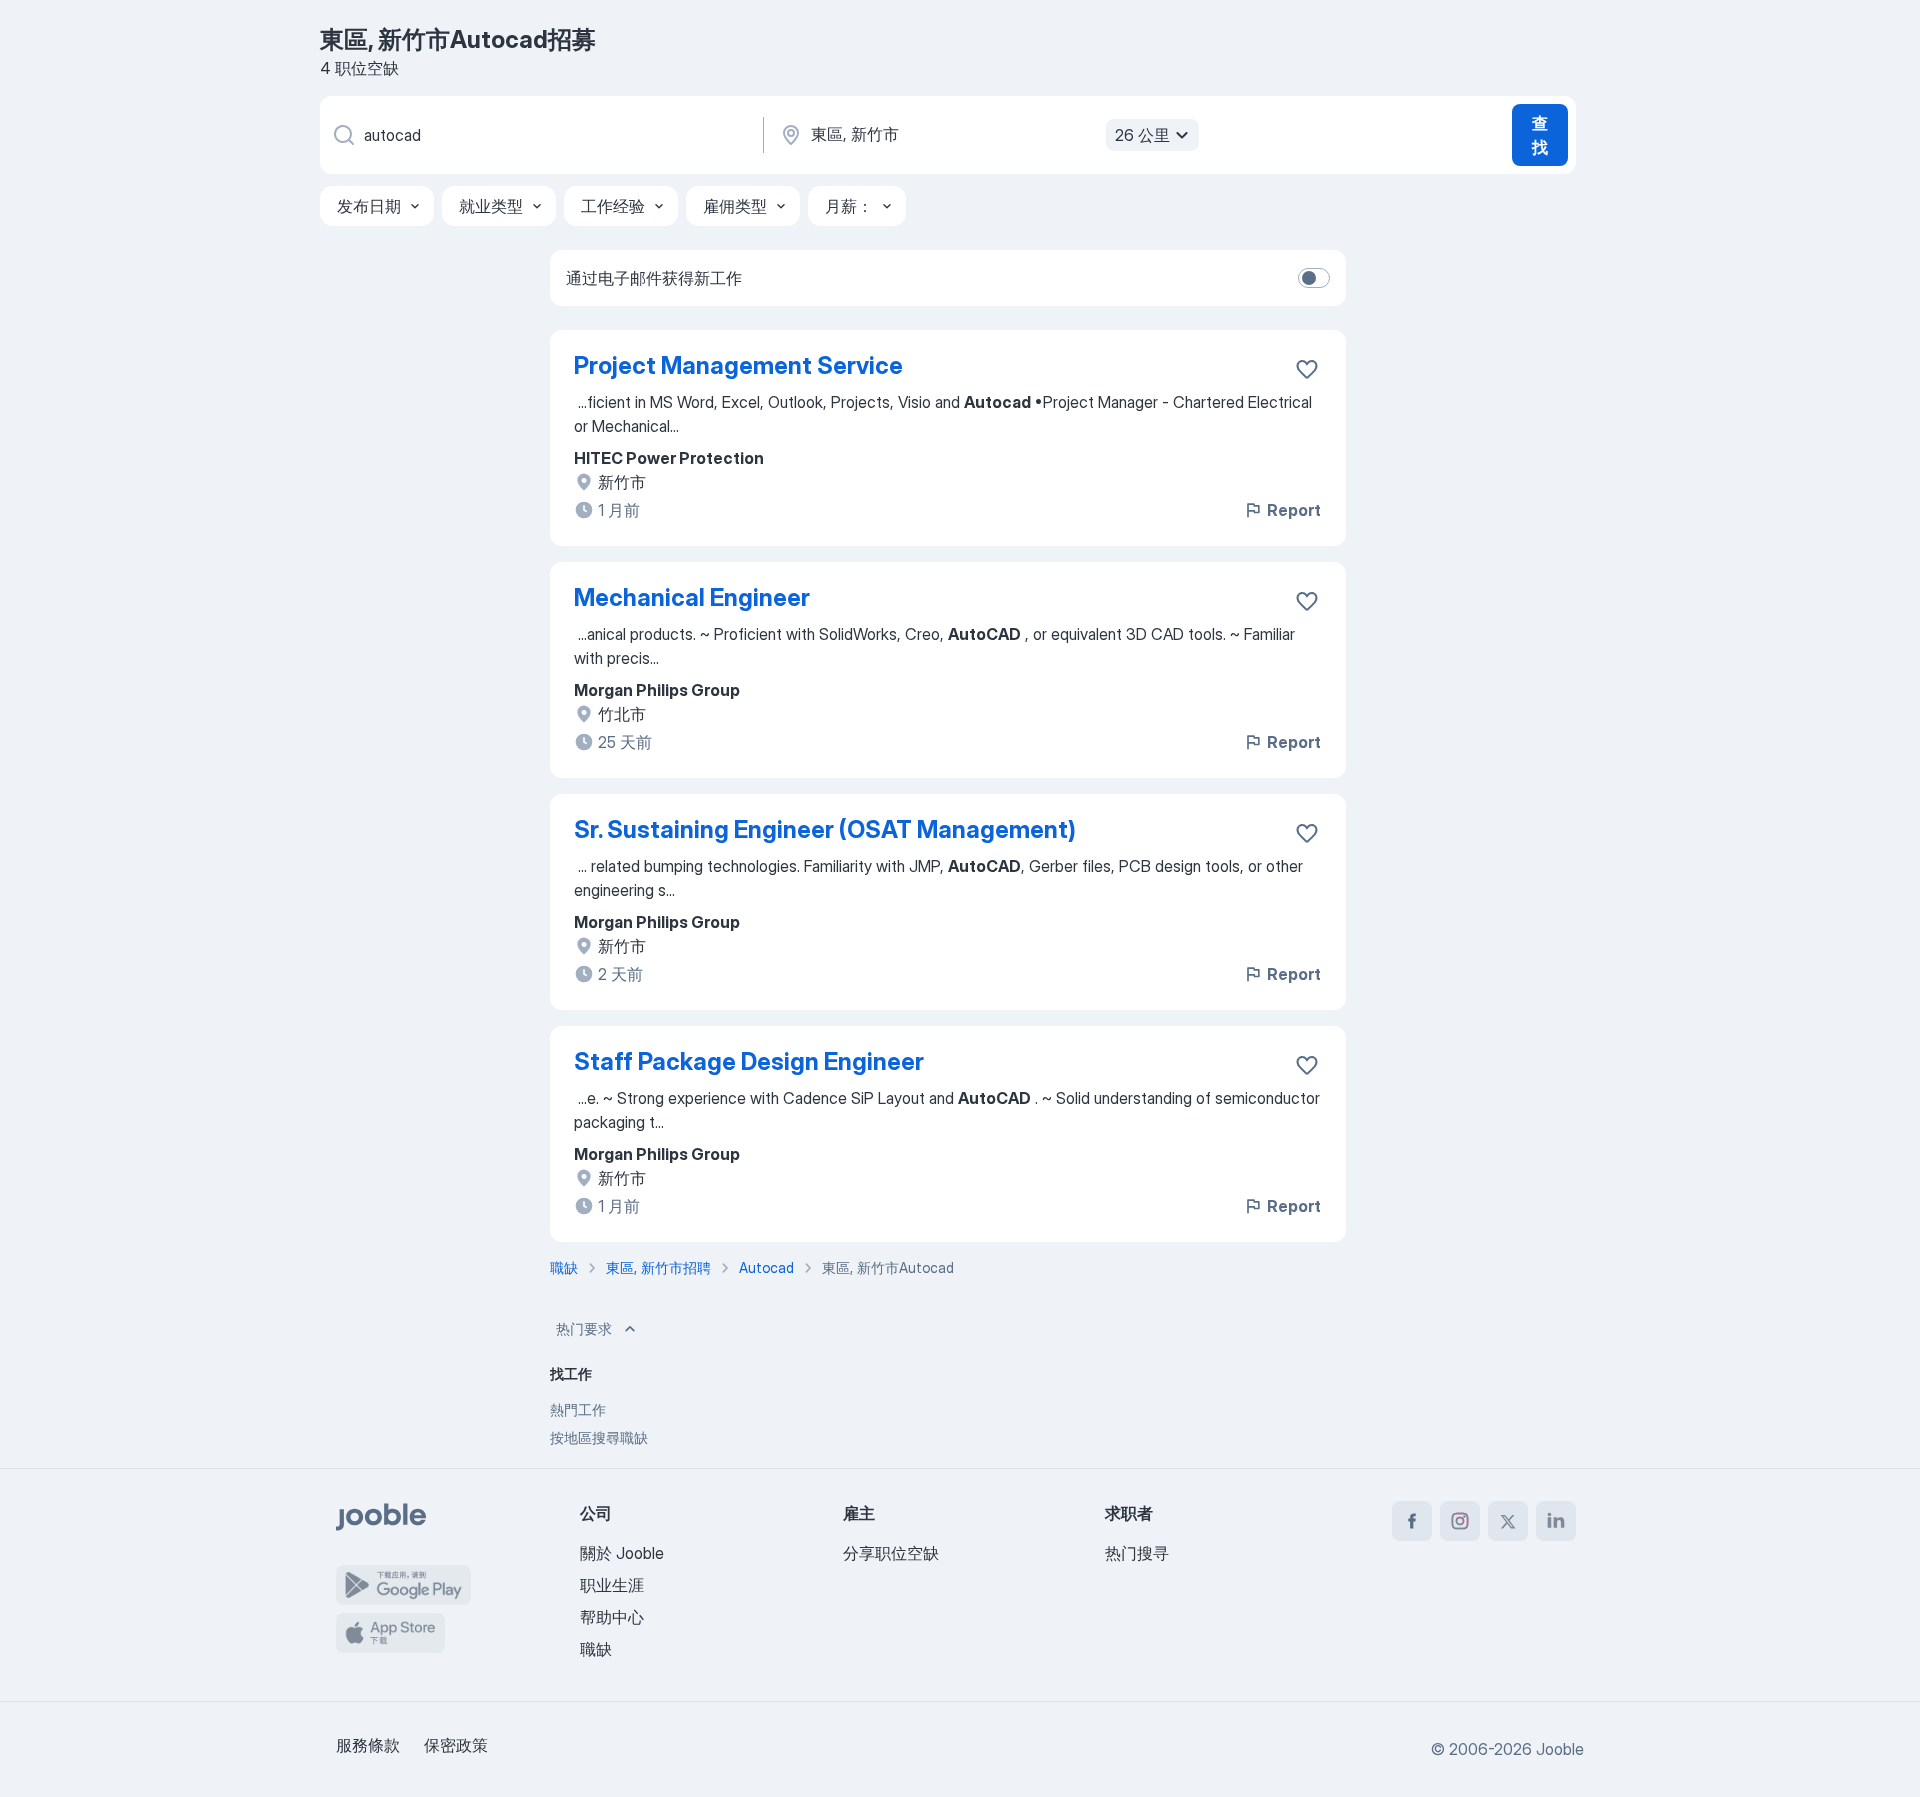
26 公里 (1142, 135)
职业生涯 (612, 1585)
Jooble (1560, 1749)
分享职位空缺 (891, 1553)
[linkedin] (1556, 1521)
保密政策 (456, 1745)
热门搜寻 (1137, 1553)
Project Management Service (738, 365)
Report (1294, 510)
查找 (1540, 135)
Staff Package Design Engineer (749, 1061)
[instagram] (1460, 1521)
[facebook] (1412, 1521)
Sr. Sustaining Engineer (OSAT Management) (825, 829)
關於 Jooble (622, 1553)
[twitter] (1508, 1521)
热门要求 (584, 1328)
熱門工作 (578, 1409)
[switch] (1314, 278)
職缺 (596, 1649)
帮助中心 (612, 1617)
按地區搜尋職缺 (599, 1437)
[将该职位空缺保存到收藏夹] (1307, 369)
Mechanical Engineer (692, 597)
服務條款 (368, 1745)
